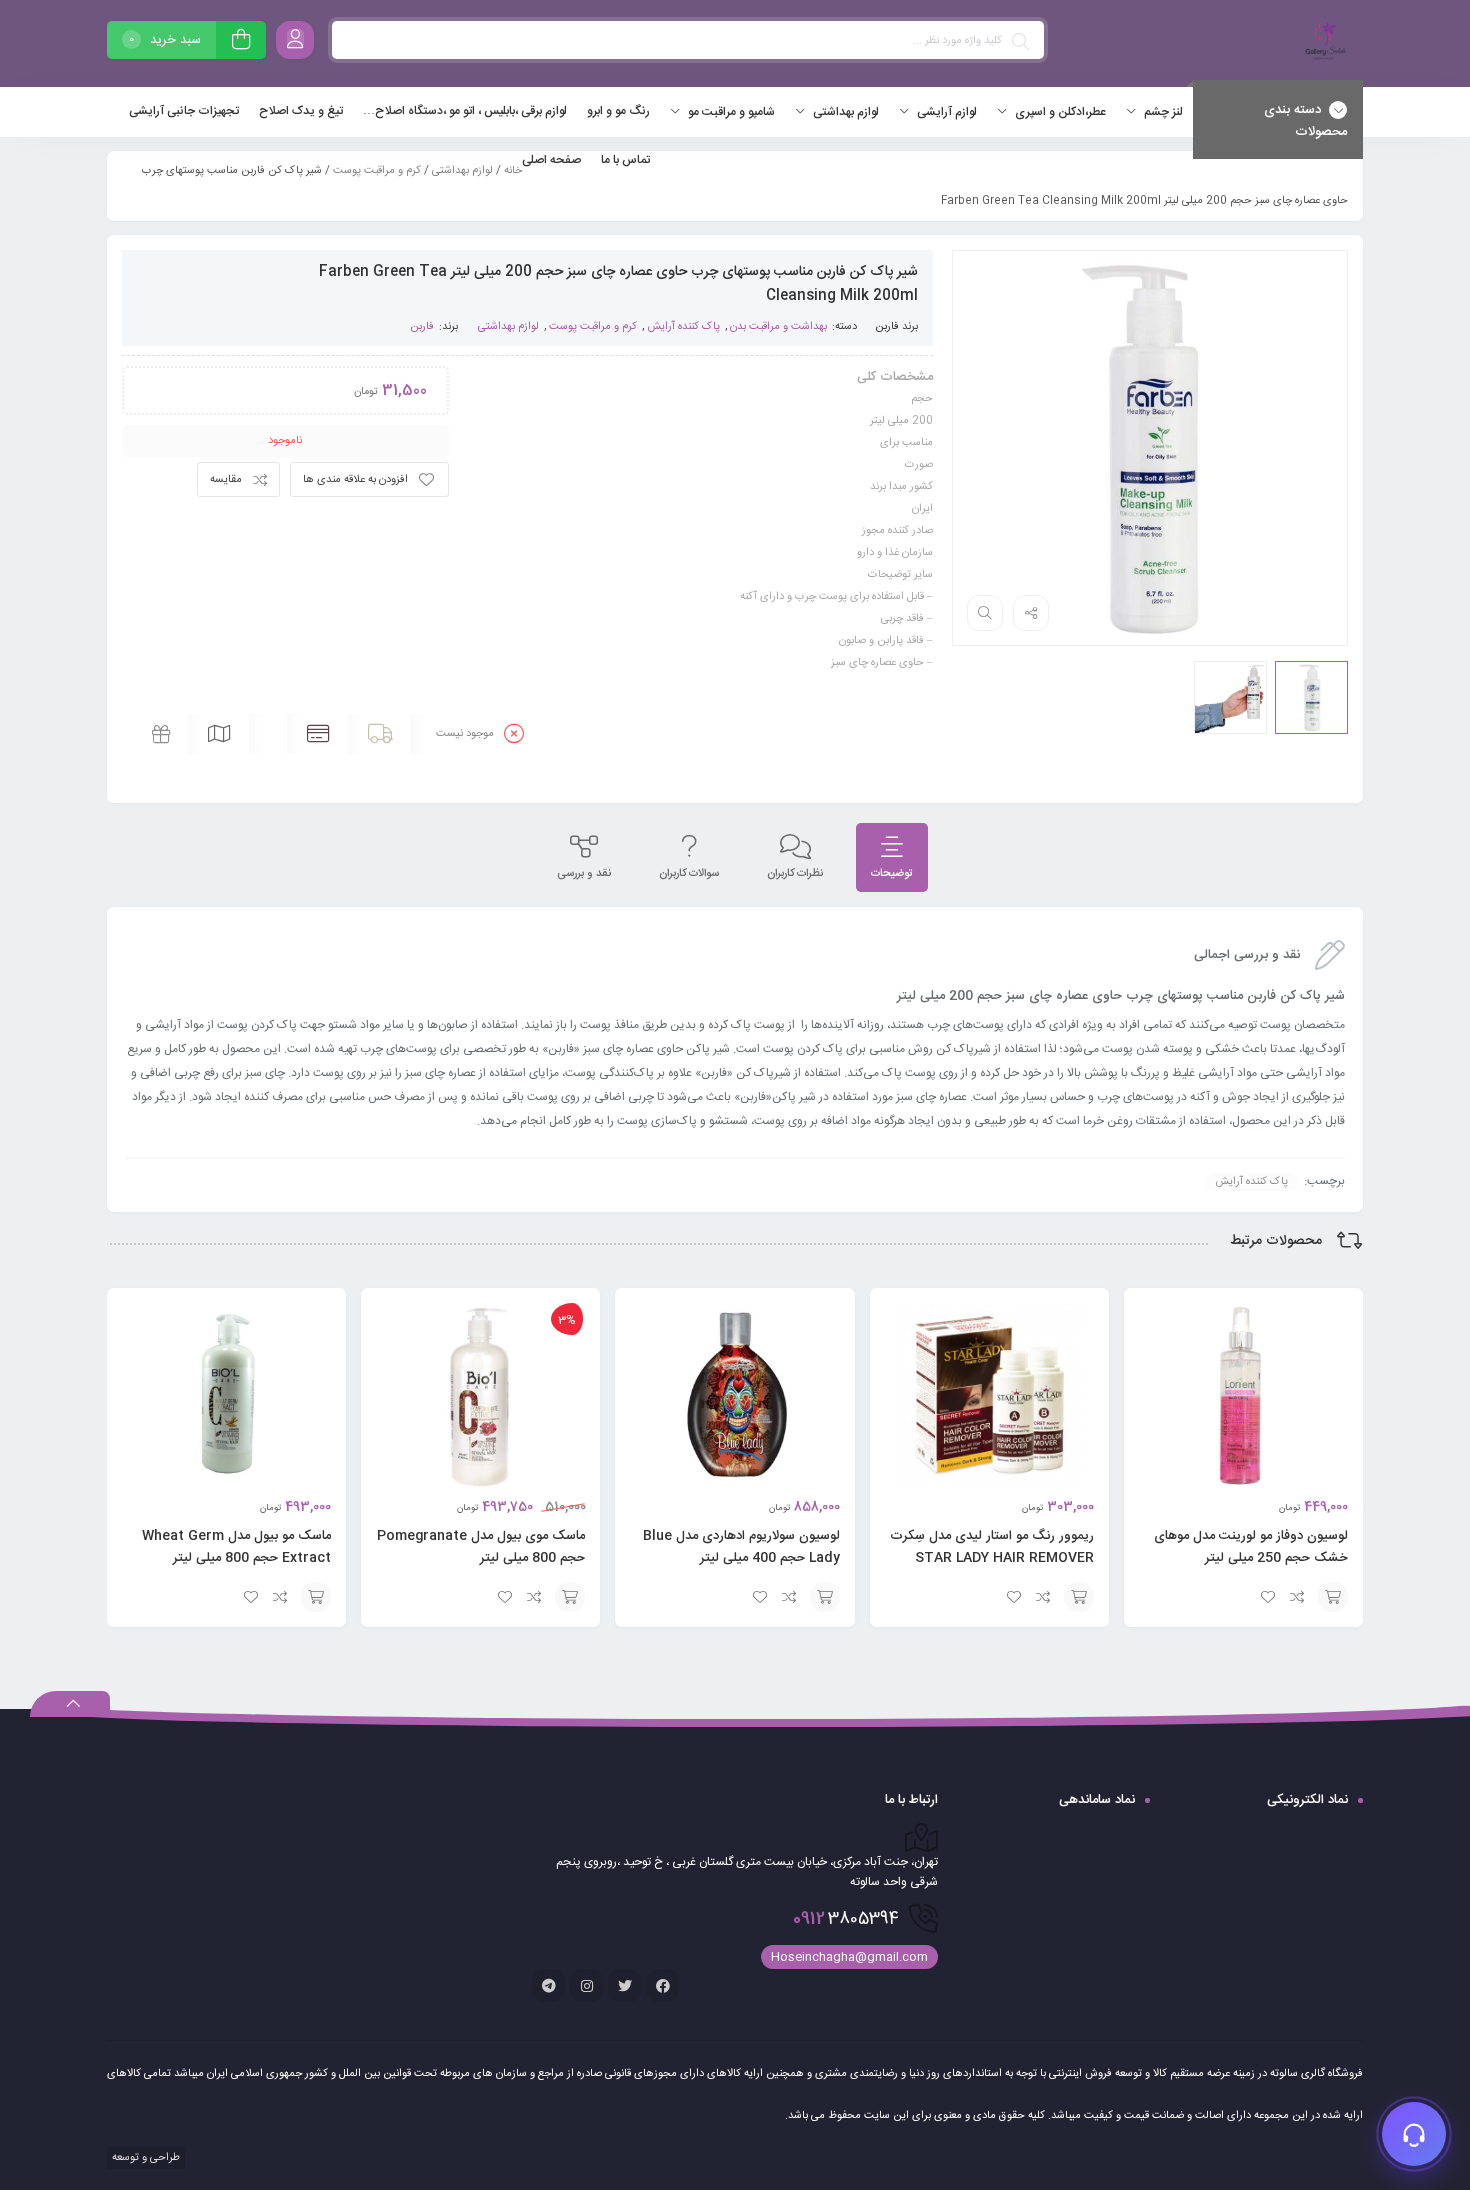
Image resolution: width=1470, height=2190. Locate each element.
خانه (513, 171)
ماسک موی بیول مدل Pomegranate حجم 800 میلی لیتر (481, 1547)
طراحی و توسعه (144, 2158)
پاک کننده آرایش (683, 327)
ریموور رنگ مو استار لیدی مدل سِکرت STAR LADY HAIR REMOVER (992, 1547)
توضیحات (892, 874)
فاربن (887, 327)
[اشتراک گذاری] (1031, 613)
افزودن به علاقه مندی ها (355, 480)
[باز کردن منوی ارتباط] (1414, 2134)
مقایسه (226, 480)
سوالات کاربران (689, 874)
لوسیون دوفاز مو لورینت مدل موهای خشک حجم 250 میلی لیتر (1251, 1547)
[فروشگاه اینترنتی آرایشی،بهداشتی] (1323, 43)
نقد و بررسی (584, 874)
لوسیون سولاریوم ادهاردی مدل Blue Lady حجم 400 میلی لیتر (741, 1547)
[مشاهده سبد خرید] (241, 42)
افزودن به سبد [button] (1333, 1597)
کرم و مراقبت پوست (377, 171)
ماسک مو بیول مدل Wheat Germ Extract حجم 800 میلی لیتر (236, 1547)
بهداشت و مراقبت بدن (778, 327)
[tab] (892, 857)
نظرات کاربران (795, 874)
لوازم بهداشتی (462, 171)
